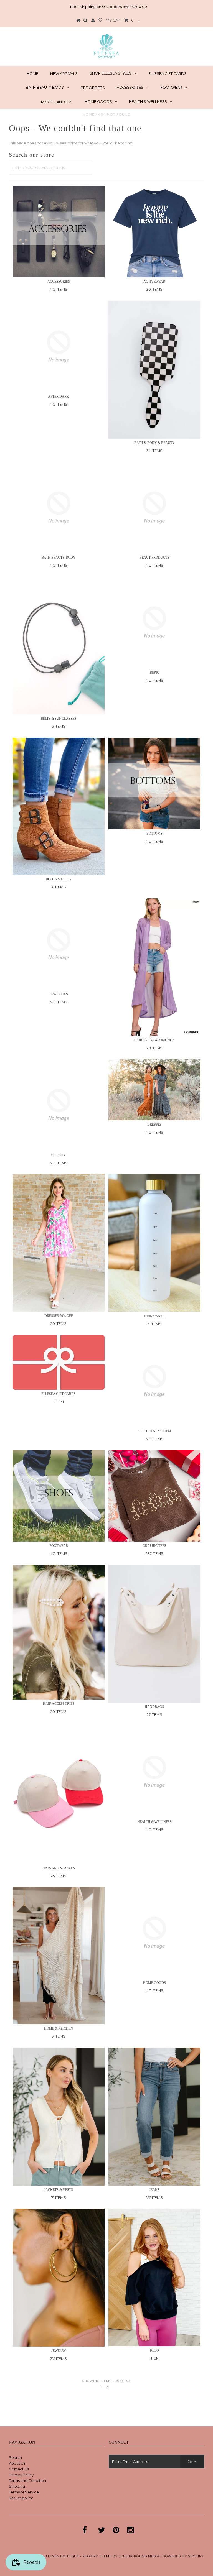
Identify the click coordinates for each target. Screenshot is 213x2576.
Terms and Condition (27, 2480)
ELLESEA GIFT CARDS (168, 73)
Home (89, 114)
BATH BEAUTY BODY (45, 87)
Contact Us (19, 2469)
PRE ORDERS (93, 88)
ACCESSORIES (130, 87)
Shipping (17, 2486)
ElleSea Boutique (62, 2556)
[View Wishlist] (100, 21)
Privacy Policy (21, 2475)
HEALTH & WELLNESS (148, 101)
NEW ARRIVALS (64, 73)
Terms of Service (24, 2492)
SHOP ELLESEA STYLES (111, 73)
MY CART (120, 20)
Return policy (21, 2498)
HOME (32, 73)
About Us (17, 2463)
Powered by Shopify (183, 2556)
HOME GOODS (98, 101)
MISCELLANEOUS (57, 102)
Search (15, 2457)
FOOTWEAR (171, 87)
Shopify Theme (97, 2556)
